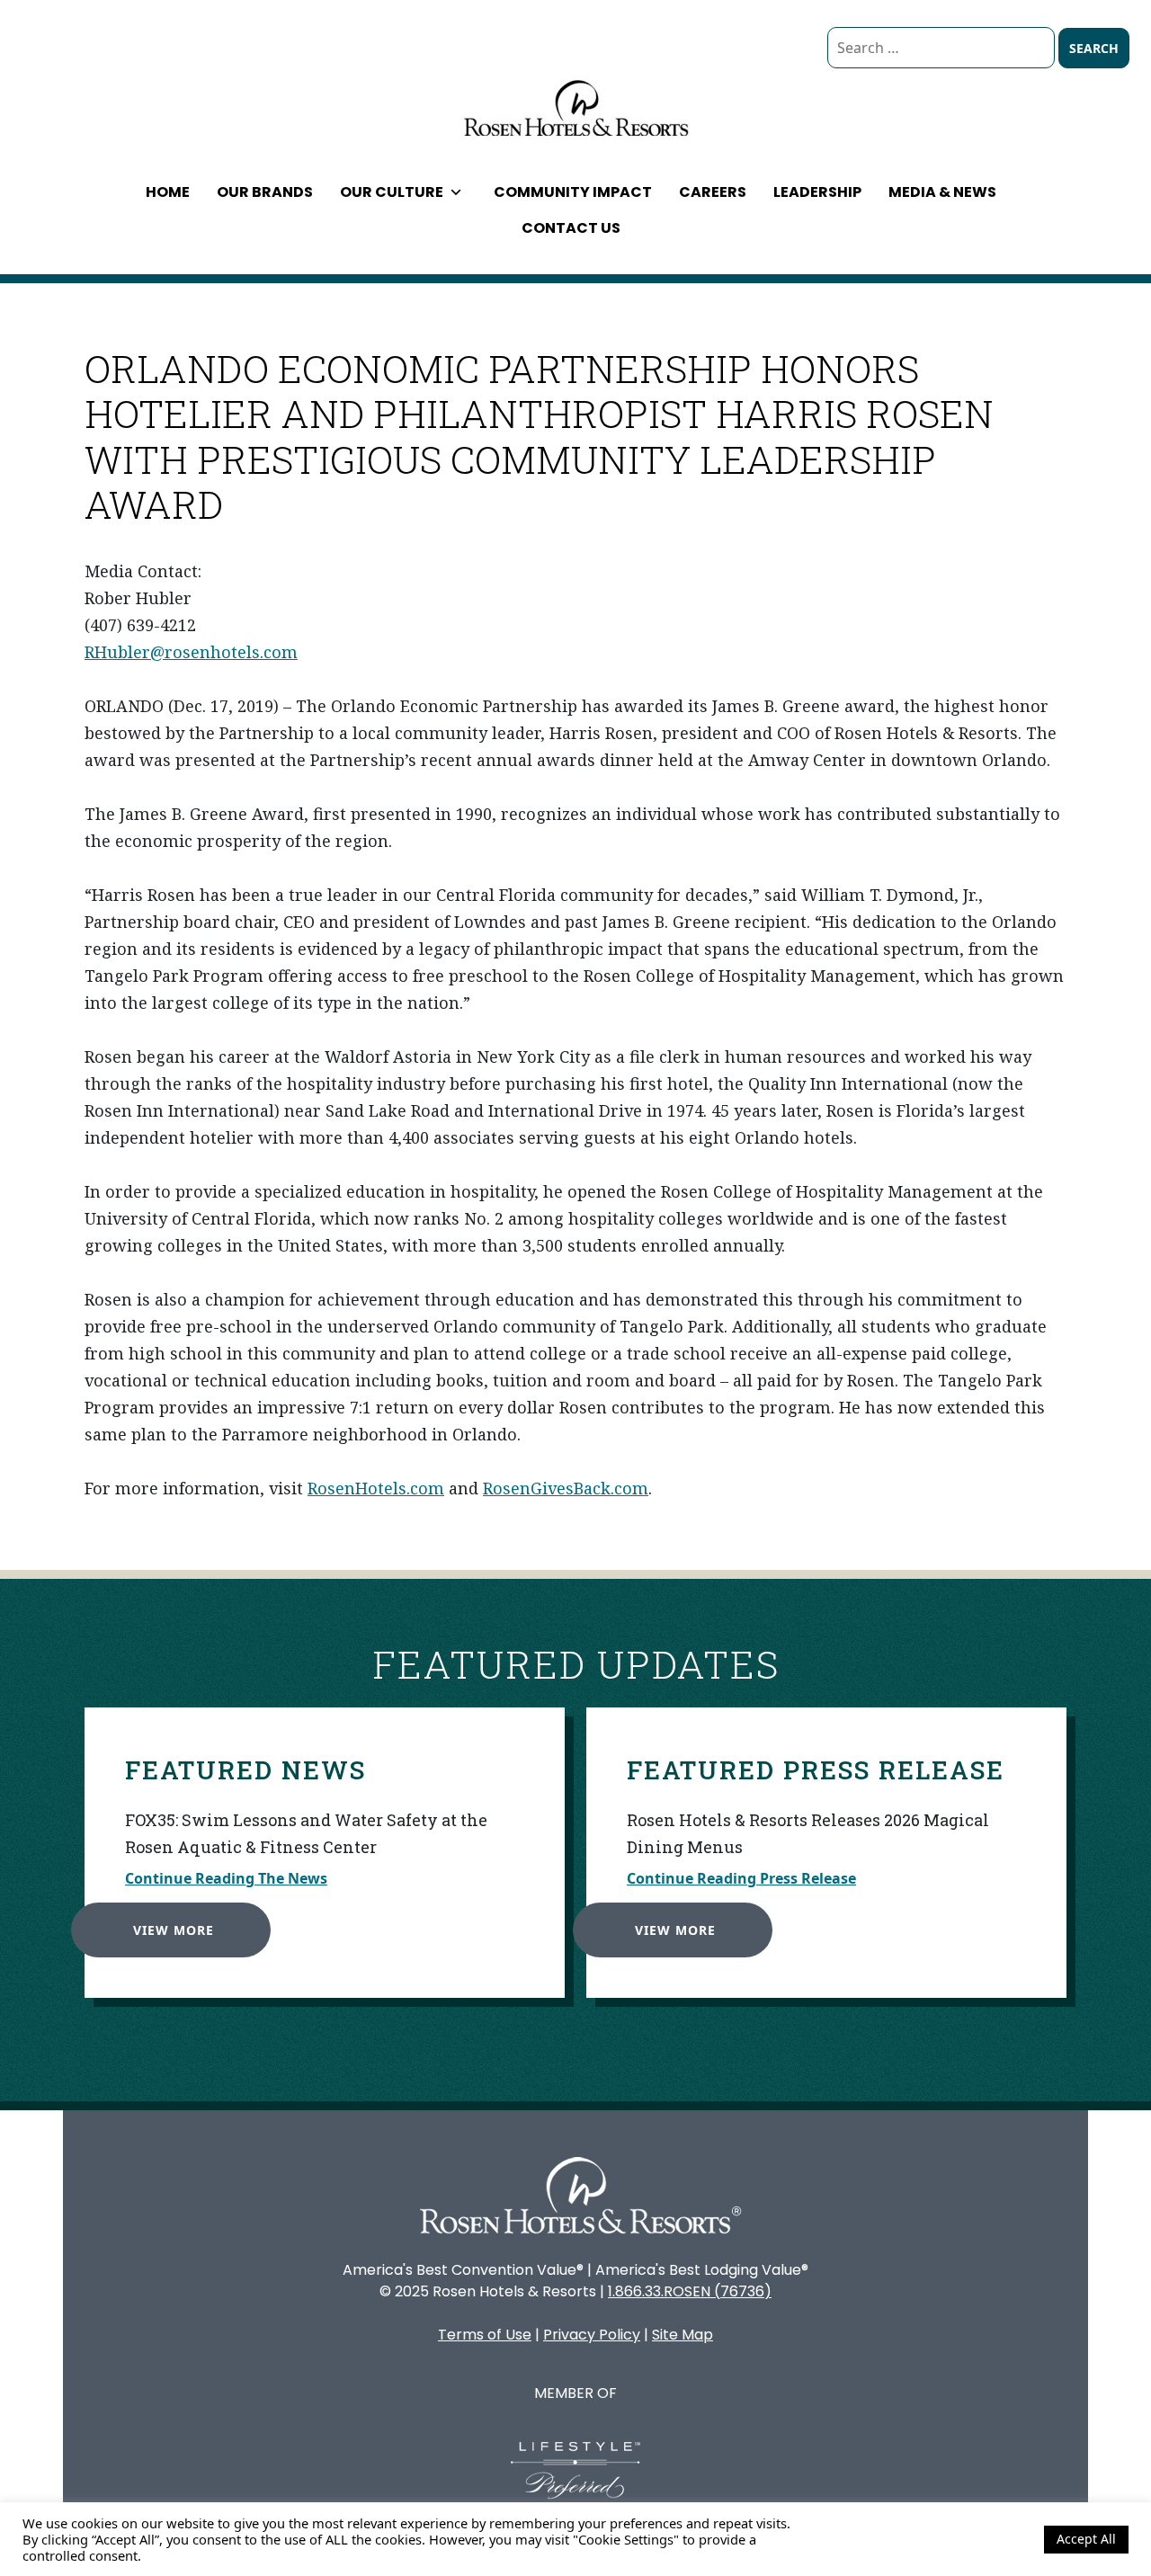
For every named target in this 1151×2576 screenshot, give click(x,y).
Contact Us (571, 228)
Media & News (942, 192)
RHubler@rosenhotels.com (191, 652)
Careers (713, 192)
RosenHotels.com (376, 1488)
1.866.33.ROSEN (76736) (690, 2291)
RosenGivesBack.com (566, 1488)
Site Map (683, 2335)
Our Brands (265, 192)
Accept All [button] (1086, 2539)
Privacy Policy (592, 2335)
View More (174, 1930)
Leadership (817, 192)
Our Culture (392, 192)
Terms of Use (485, 2335)
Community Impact (573, 192)
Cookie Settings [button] (982, 2539)
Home (168, 192)
